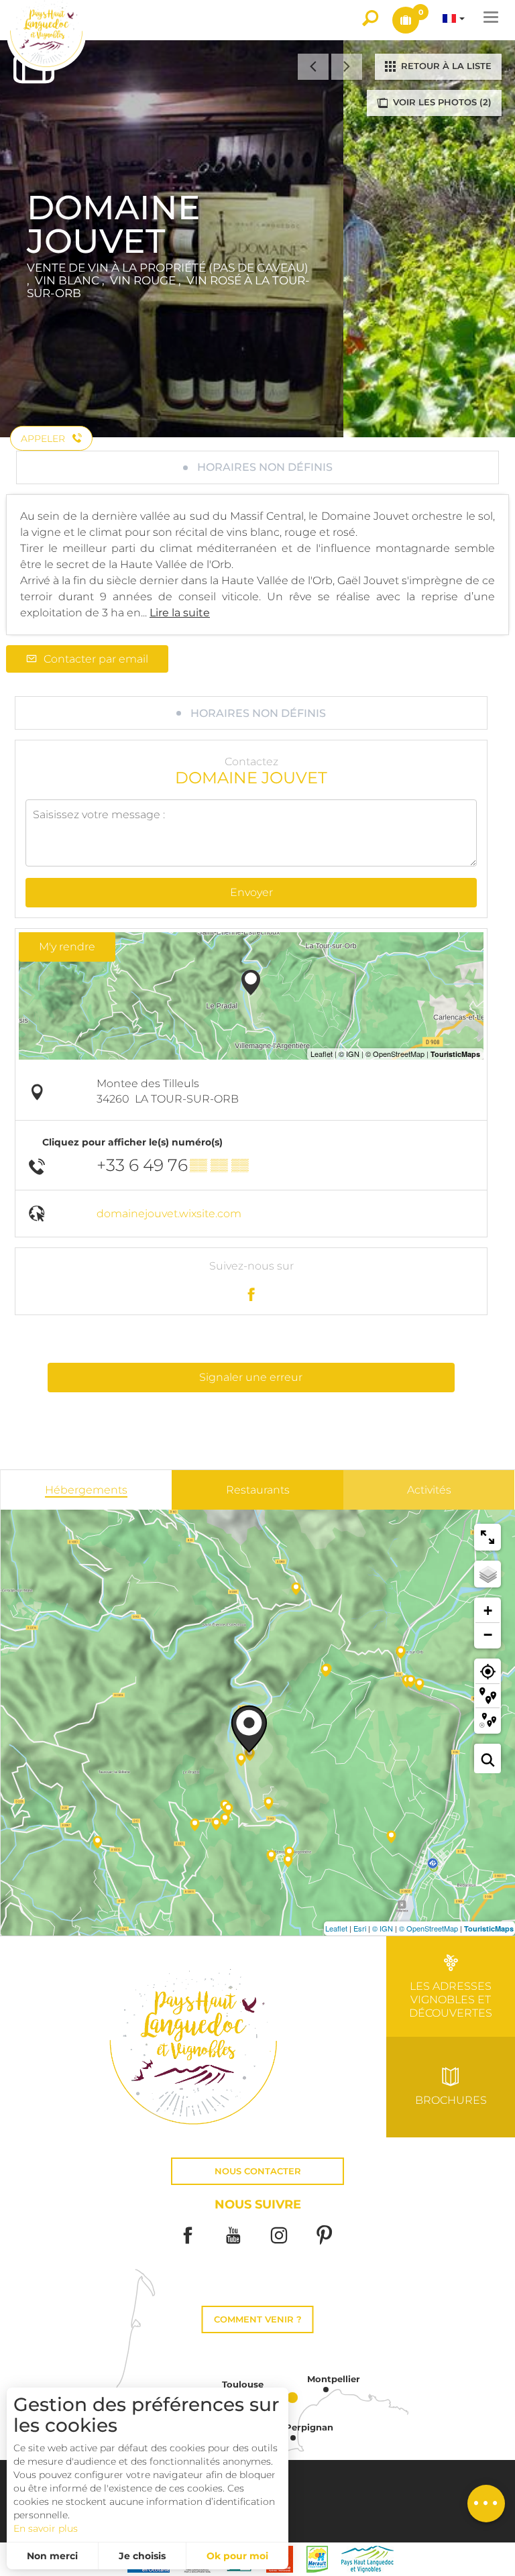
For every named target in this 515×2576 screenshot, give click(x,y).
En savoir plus (46, 2528)
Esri (360, 1928)
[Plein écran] (488, 1537)
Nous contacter (258, 2171)
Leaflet (336, 1928)
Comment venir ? (258, 2319)
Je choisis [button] (142, 2556)
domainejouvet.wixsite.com (169, 1214)
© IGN (383, 1928)
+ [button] (488, 1611)
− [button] (488, 1635)
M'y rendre (67, 947)
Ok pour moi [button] (237, 2556)
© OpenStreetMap (428, 1928)
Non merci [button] (52, 2556)
